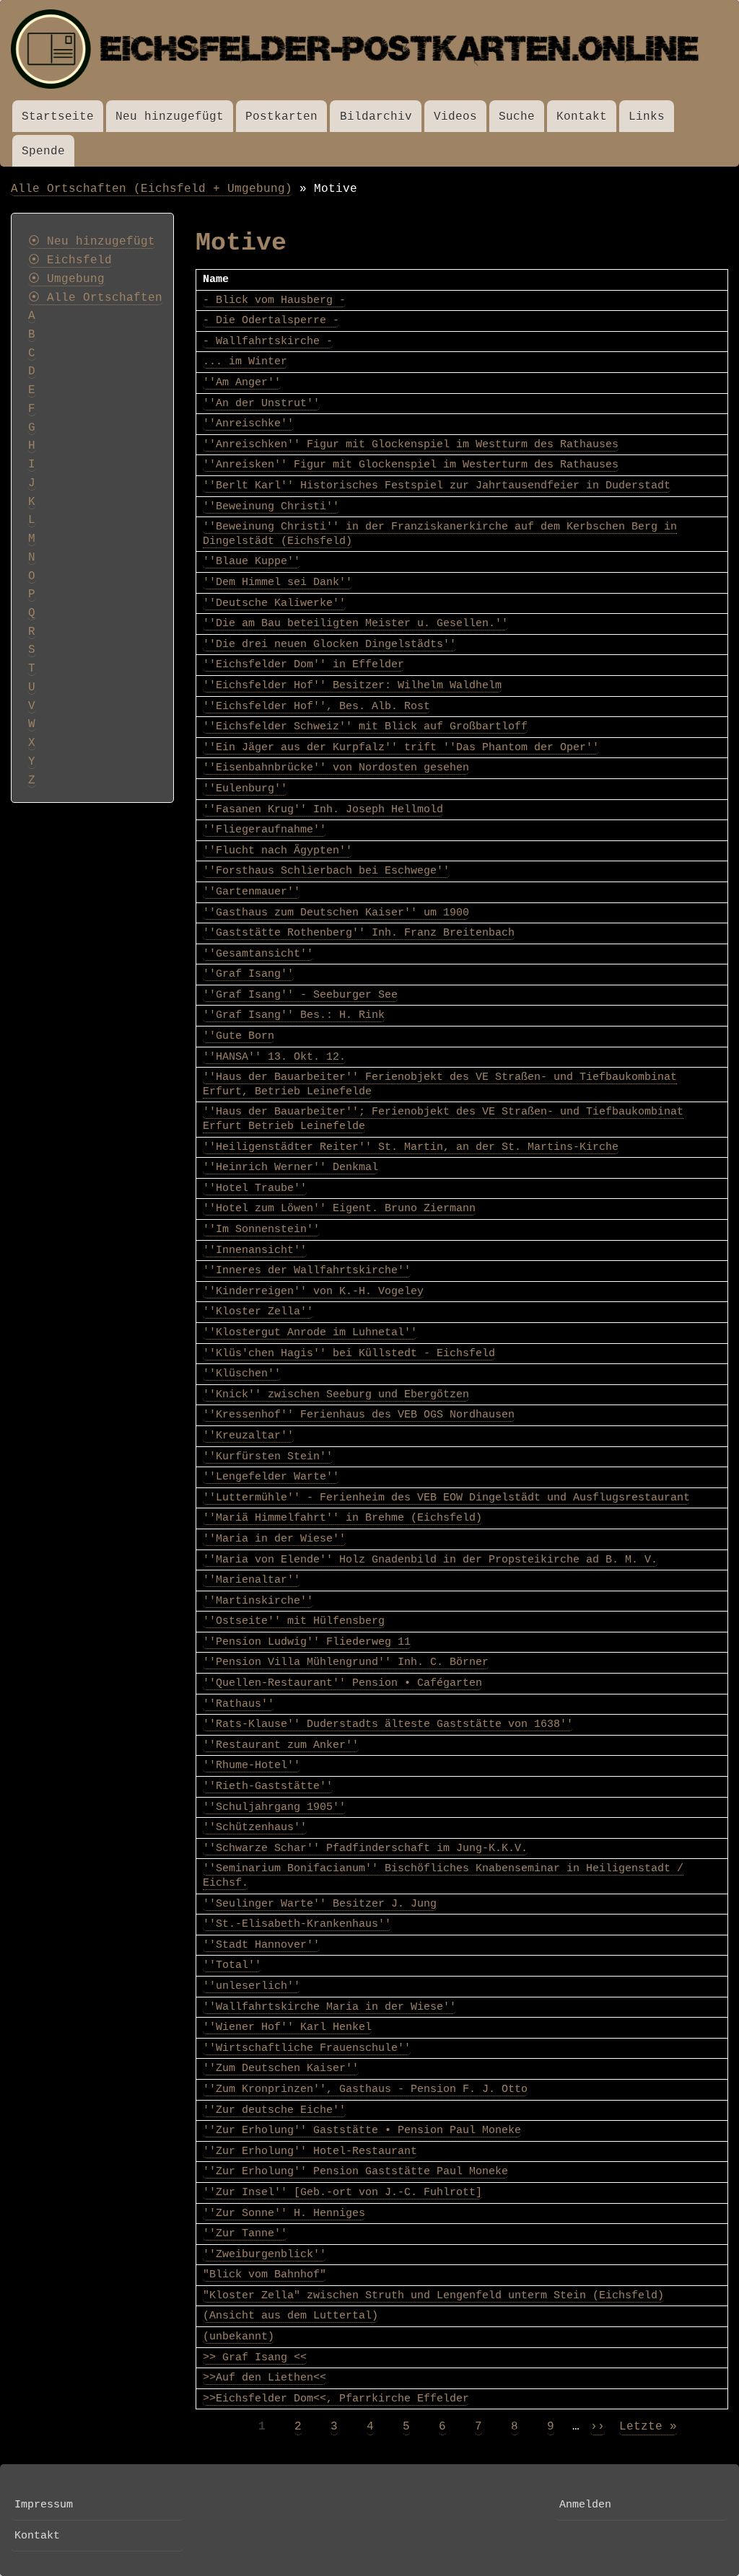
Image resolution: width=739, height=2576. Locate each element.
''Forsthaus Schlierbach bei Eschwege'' (326, 871)
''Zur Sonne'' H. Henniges (284, 2213)
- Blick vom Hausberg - (274, 300)
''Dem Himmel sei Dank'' (277, 582)
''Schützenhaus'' (255, 1827)
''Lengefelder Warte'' (271, 1477)
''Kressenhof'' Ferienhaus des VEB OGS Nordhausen (359, 1415)
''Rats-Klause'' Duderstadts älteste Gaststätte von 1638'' (388, 1724)
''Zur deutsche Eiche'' (274, 2110)
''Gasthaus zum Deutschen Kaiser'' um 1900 (336, 913)
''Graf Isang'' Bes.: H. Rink (294, 1015)
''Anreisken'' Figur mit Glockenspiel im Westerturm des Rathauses (411, 465)
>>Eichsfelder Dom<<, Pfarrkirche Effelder (336, 2399)
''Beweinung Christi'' (271, 506)
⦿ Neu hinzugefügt (92, 242)
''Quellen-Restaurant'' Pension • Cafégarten (342, 1683)
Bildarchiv (376, 117)
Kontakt (582, 117)
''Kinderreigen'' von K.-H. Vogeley (313, 1291)
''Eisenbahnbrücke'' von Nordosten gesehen (336, 768)
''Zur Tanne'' (245, 2233)
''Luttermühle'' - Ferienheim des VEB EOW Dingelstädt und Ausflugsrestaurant (446, 1498)
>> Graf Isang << (255, 2357)
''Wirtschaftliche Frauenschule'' (307, 2048)
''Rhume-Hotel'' (252, 1765)
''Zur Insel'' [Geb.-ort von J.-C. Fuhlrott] (342, 2192)
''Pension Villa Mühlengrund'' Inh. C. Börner (346, 1662)
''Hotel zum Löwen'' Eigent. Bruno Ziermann (339, 1208)
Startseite (58, 117)
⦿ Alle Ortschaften (95, 298)
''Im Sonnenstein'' (261, 1229)
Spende (43, 151)
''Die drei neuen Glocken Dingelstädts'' (329, 644)
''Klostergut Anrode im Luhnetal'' (310, 1332)
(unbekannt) (239, 2337)
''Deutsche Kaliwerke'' (274, 603)
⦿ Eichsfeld (70, 260)
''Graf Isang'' (248, 974)
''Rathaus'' (239, 1704)
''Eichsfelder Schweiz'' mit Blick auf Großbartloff (365, 726)
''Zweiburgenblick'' (264, 2254)
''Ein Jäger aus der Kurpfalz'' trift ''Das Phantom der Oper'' (401, 747)
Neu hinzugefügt (170, 117)
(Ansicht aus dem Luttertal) (290, 2316)
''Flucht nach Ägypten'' (277, 850)
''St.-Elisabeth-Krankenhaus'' (297, 1924)
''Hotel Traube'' (255, 1188)
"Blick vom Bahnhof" (264, 2274)
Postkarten (281, 117)
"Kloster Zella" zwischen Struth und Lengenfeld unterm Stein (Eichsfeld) (433, 2295)
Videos (455, 117)
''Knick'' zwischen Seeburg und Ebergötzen (336, 1394)
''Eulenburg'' (245, 788)
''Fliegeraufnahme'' (264, 830)
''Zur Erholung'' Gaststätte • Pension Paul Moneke (362, 2130)
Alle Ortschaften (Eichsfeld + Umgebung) (152, 189)
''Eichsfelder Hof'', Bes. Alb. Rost (316, 706)
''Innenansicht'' (255, 1250)
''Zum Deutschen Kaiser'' (281, 2068)
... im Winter (245, 361)
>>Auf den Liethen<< (264, 2378)
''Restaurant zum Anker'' (281, 1745)
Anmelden (585, 2505)
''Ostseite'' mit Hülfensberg (294, 1621)
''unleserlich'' (252, 1986)
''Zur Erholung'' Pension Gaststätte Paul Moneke (355, 2171)
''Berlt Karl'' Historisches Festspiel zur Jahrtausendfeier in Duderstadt (437, 485)
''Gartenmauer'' (252, 892)
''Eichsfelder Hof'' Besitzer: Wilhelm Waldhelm (352, 685)
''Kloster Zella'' (258, 1311)
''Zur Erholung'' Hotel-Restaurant (310, 2151)
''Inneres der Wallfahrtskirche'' (307, 1270)
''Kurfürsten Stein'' (268, 1456)
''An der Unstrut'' (261, 403)
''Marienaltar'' (252, 1580)
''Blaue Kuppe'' (252, 561)
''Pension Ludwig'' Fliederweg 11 (307, 1642)
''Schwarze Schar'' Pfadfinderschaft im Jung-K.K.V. (365, 1848)
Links (647, 117)
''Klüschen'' (242, 1373)
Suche (517, 117)
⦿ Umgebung (66, 279)
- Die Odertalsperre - (271, 320)
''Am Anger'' (242, 382)
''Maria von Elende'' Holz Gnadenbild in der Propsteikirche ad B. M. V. (430, 1560)
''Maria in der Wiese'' (274, 1539)
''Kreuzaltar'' (248, 1436)
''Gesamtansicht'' (258, 954)
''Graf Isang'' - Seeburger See (300, 995)
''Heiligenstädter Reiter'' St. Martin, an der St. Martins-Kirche (411, 1147)
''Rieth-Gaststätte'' (268, 1786)
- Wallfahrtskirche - (268, 341)
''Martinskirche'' (258, 1601)
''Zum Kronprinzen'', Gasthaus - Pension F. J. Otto (365, 2089)
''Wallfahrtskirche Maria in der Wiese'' (329, 2007)
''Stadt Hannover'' (261, 1945)
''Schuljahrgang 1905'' (274, 1807)
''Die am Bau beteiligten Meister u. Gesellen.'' (355, 623)
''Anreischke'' (248, 423)
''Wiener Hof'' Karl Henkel (287, 2027)
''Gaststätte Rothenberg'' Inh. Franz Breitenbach (359, 933)
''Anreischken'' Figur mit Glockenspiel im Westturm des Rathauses (411, 444)
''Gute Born (239, 1036)
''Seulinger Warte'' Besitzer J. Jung (320, 1904)
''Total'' (232, 1965)
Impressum (44, 2505)
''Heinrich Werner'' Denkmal (290, 1167)
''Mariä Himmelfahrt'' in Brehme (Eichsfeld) (342, 1518)
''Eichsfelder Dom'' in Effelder (303, 664)
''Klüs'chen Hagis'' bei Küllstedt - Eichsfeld (349, 1353)
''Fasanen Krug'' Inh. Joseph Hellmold (323, 809)
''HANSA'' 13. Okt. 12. (274, 1057)
